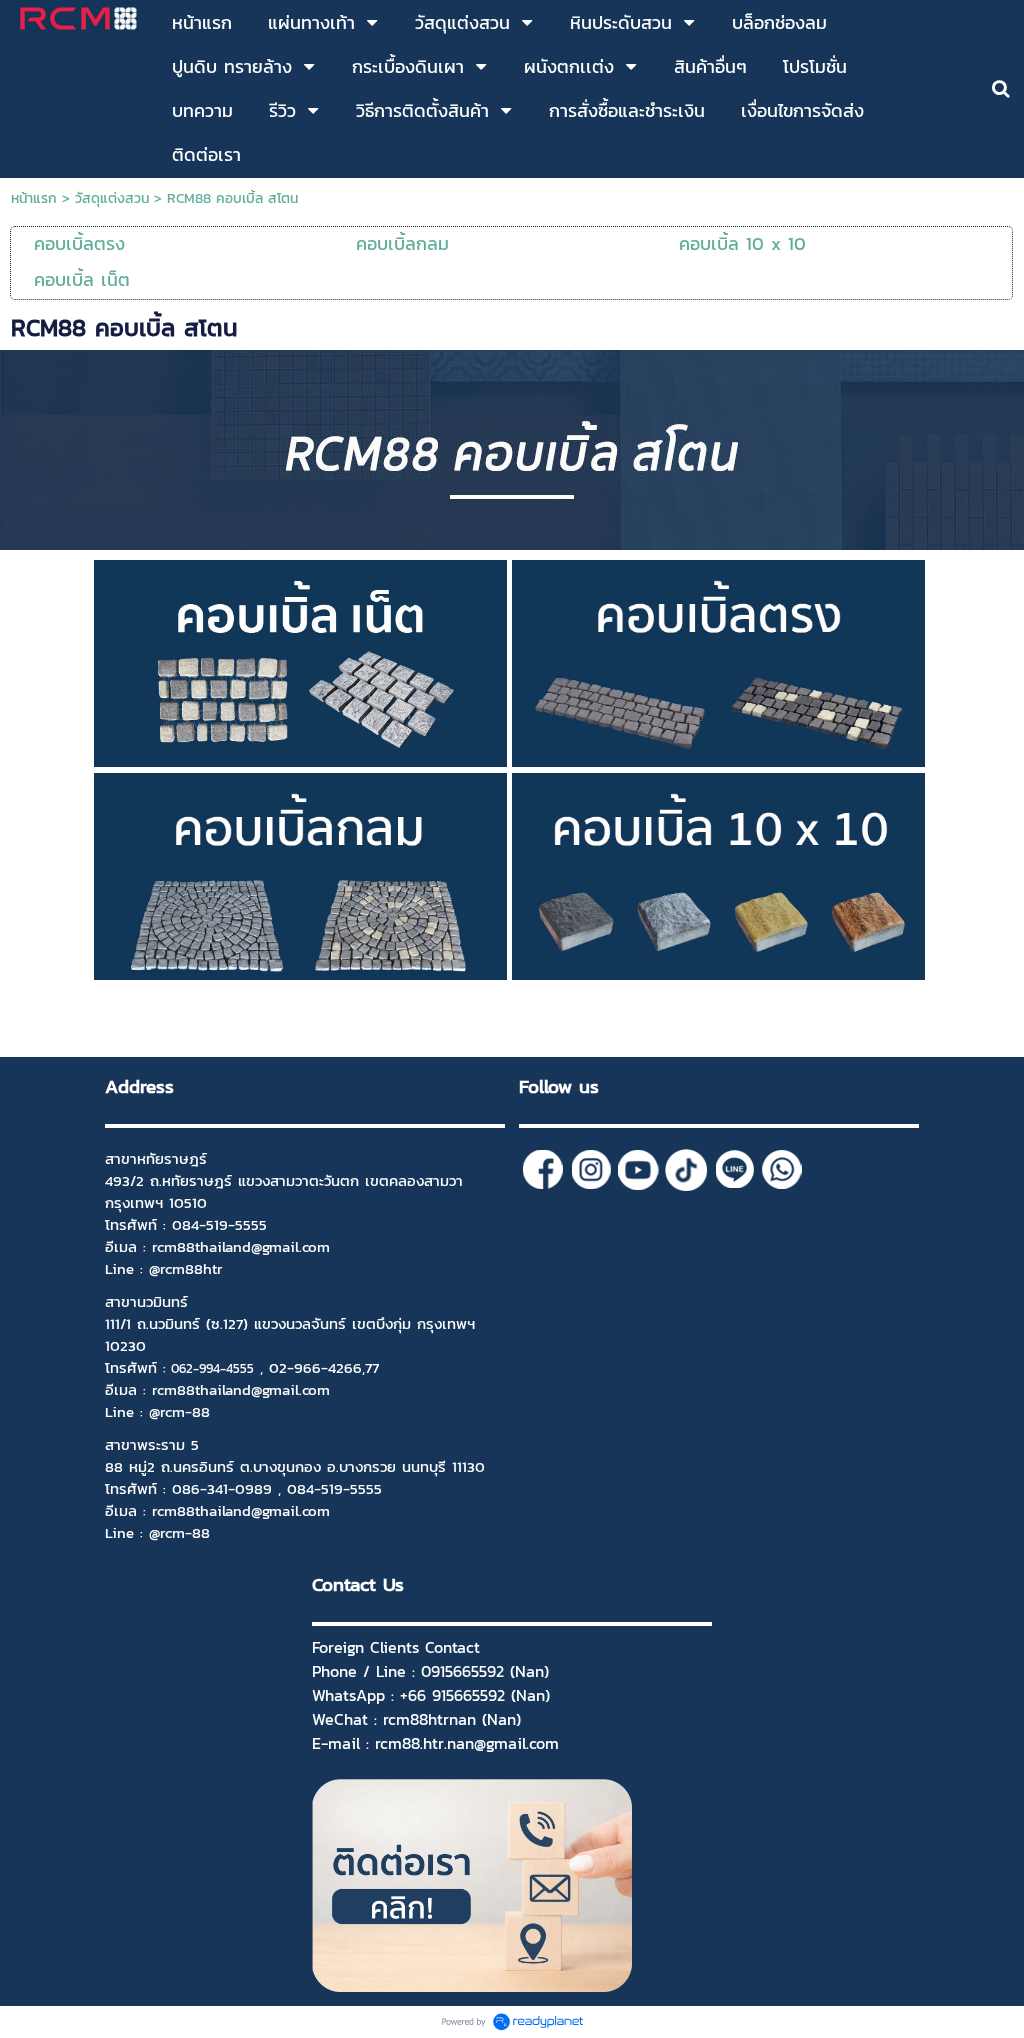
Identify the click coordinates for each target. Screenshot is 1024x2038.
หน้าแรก (34, 198)
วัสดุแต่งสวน (112, 198)
